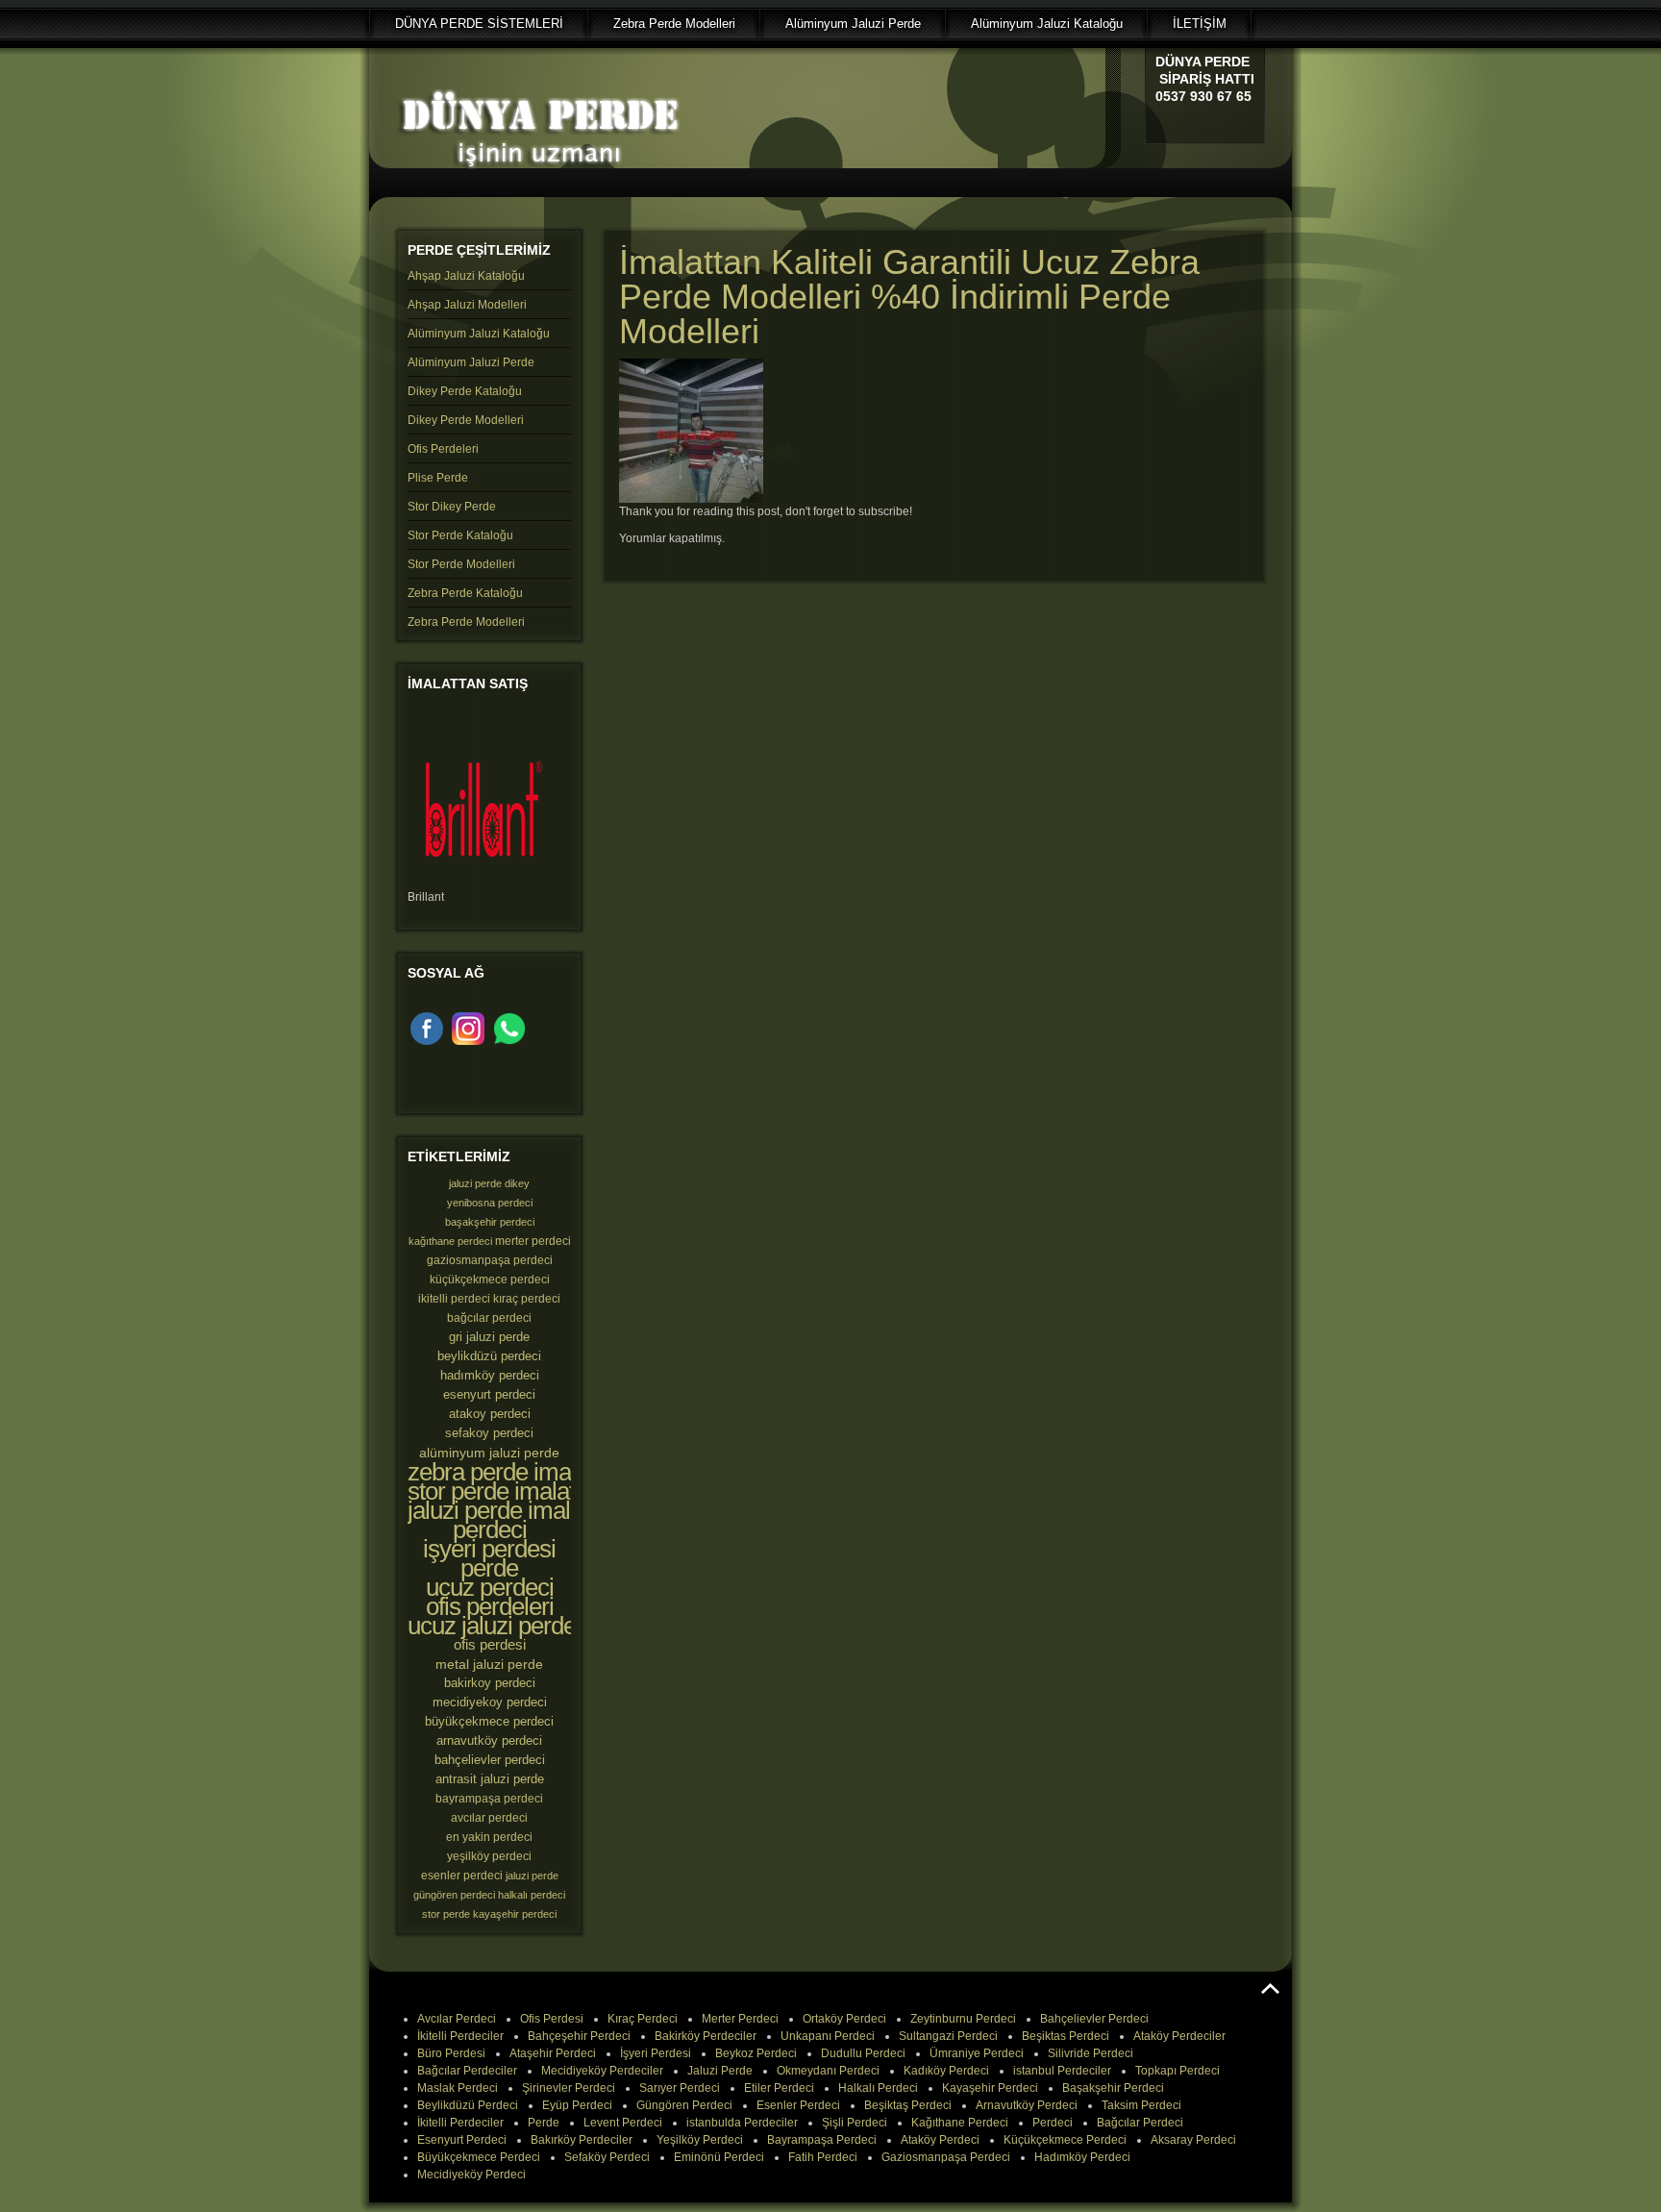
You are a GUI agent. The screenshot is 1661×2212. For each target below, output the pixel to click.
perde (489, 1568)
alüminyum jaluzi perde (489, 1453)
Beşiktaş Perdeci (908, 2105)
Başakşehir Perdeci (1113, 2088)
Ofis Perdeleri (443, 449)
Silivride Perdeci (1091, 2053)
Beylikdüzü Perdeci (468, 2105)
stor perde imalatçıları (515, 1491)
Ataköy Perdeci (940, 2140)
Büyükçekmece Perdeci (479, 2157)
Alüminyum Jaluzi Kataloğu (479, 334)
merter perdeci (533, 1241)
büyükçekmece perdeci (489, 1721)
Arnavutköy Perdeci (1027, 2105)
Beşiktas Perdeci (1066, 2036)
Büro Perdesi (451, 2053)
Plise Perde (438, 478)
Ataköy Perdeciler (1179, 2036)
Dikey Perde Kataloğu (465, 391)
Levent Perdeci (623, 2123)
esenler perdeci (462, 1876)
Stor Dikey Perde (452, 507)
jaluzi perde (532, 1876)
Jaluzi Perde (720, 2071)
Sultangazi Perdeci (948, 2036)
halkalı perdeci (532, 1895)
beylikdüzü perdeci (489, 1356)
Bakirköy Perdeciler (706, 2036)
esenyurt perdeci (489, 1394)
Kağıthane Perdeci (960, 2123)
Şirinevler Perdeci (569, 2088)
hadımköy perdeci (490, 1375)
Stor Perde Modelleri (461, 564)
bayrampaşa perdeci (489, 1799)
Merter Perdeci (740, 2019)
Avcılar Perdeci (457, 2019)
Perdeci (1053, 2123)
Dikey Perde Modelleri (466, 420)
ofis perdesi (490, 1644)
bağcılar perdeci (489, 1318)
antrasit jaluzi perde (490, 1779)
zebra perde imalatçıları (525, 1472)
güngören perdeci (454, 1895)
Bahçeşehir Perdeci (579, 2036)
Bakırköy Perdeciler (582, 2140)
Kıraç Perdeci (643, 2019)
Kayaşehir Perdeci (990, 2088)
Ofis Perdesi (552, 2019)
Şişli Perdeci (855, 2123)
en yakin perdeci (489, 1837)
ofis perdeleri (490, 1606)
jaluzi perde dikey (489, 1183)
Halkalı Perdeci (878, 2088)
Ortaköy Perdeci (844, 2019)
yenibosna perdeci (490, 1203)
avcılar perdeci (489, 1818)
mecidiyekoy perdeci (490, 1702)
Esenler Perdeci (798, 2105)
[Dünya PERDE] (537, 174)
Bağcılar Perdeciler (467, 2071)
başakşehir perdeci (490, 1222)
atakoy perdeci (490, 1414)
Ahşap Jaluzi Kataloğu (466, 276)
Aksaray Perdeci (1193, 2140)
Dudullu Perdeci (863, 2053)
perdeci (490, 1529)
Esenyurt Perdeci (462, 2140)
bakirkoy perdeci (490, 1683)
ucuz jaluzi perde (492, 1626)
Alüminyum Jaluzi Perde (471, 362)
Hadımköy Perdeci (1082, 2157)
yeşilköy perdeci (489, 1856)
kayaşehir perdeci (515, 1914)
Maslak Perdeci (458, 2088)
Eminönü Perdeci (719, 2157)
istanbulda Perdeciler (742, 2123)
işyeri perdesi (489, 1549)
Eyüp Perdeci (577, 2105)
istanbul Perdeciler (1062, 2071)
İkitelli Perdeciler (460, 2036)
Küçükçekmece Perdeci (1065, 2140)
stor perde (446, 1914)
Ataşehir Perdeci (553, 2053)
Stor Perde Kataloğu (460, 535)
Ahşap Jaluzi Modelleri (467, 305)
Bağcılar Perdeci (1140, 2123)
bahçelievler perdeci (490, 1760)
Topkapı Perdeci (1178, 2071)
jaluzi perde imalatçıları (522, 1510)
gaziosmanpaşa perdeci (490, 1260)
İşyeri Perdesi (656, 2053)
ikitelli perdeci (454, 1299)
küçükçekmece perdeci (490, 1280)
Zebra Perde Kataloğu (465, 593)
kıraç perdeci (527, 1299)
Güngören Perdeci (684, 2105)
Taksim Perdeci (1141, 2105)
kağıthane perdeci (450, 1241)
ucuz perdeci (490, 1587)
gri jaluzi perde (489, 1337)
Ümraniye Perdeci (977, 2053)
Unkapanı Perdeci (828, 2036)
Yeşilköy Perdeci (700, 2140)
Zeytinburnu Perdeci (963, 2019)
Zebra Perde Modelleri (466, 622)
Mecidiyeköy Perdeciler (602, 2071)
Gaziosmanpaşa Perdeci (946, 2157)
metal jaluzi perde (489, 1664)
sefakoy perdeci (489, 1433)
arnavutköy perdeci (489, 1740)
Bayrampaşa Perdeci (822, 2140)
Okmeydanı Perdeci (828, 2071)
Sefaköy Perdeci (607, 2157)
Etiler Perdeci (779, 2088)
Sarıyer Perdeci (680, 2088)
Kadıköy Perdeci (946, 2071)
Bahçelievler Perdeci (1094, 2019)
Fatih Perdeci (823, 2157)
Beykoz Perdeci (756, 2053)
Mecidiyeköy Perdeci (471, 2175)
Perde (544, 2123)
